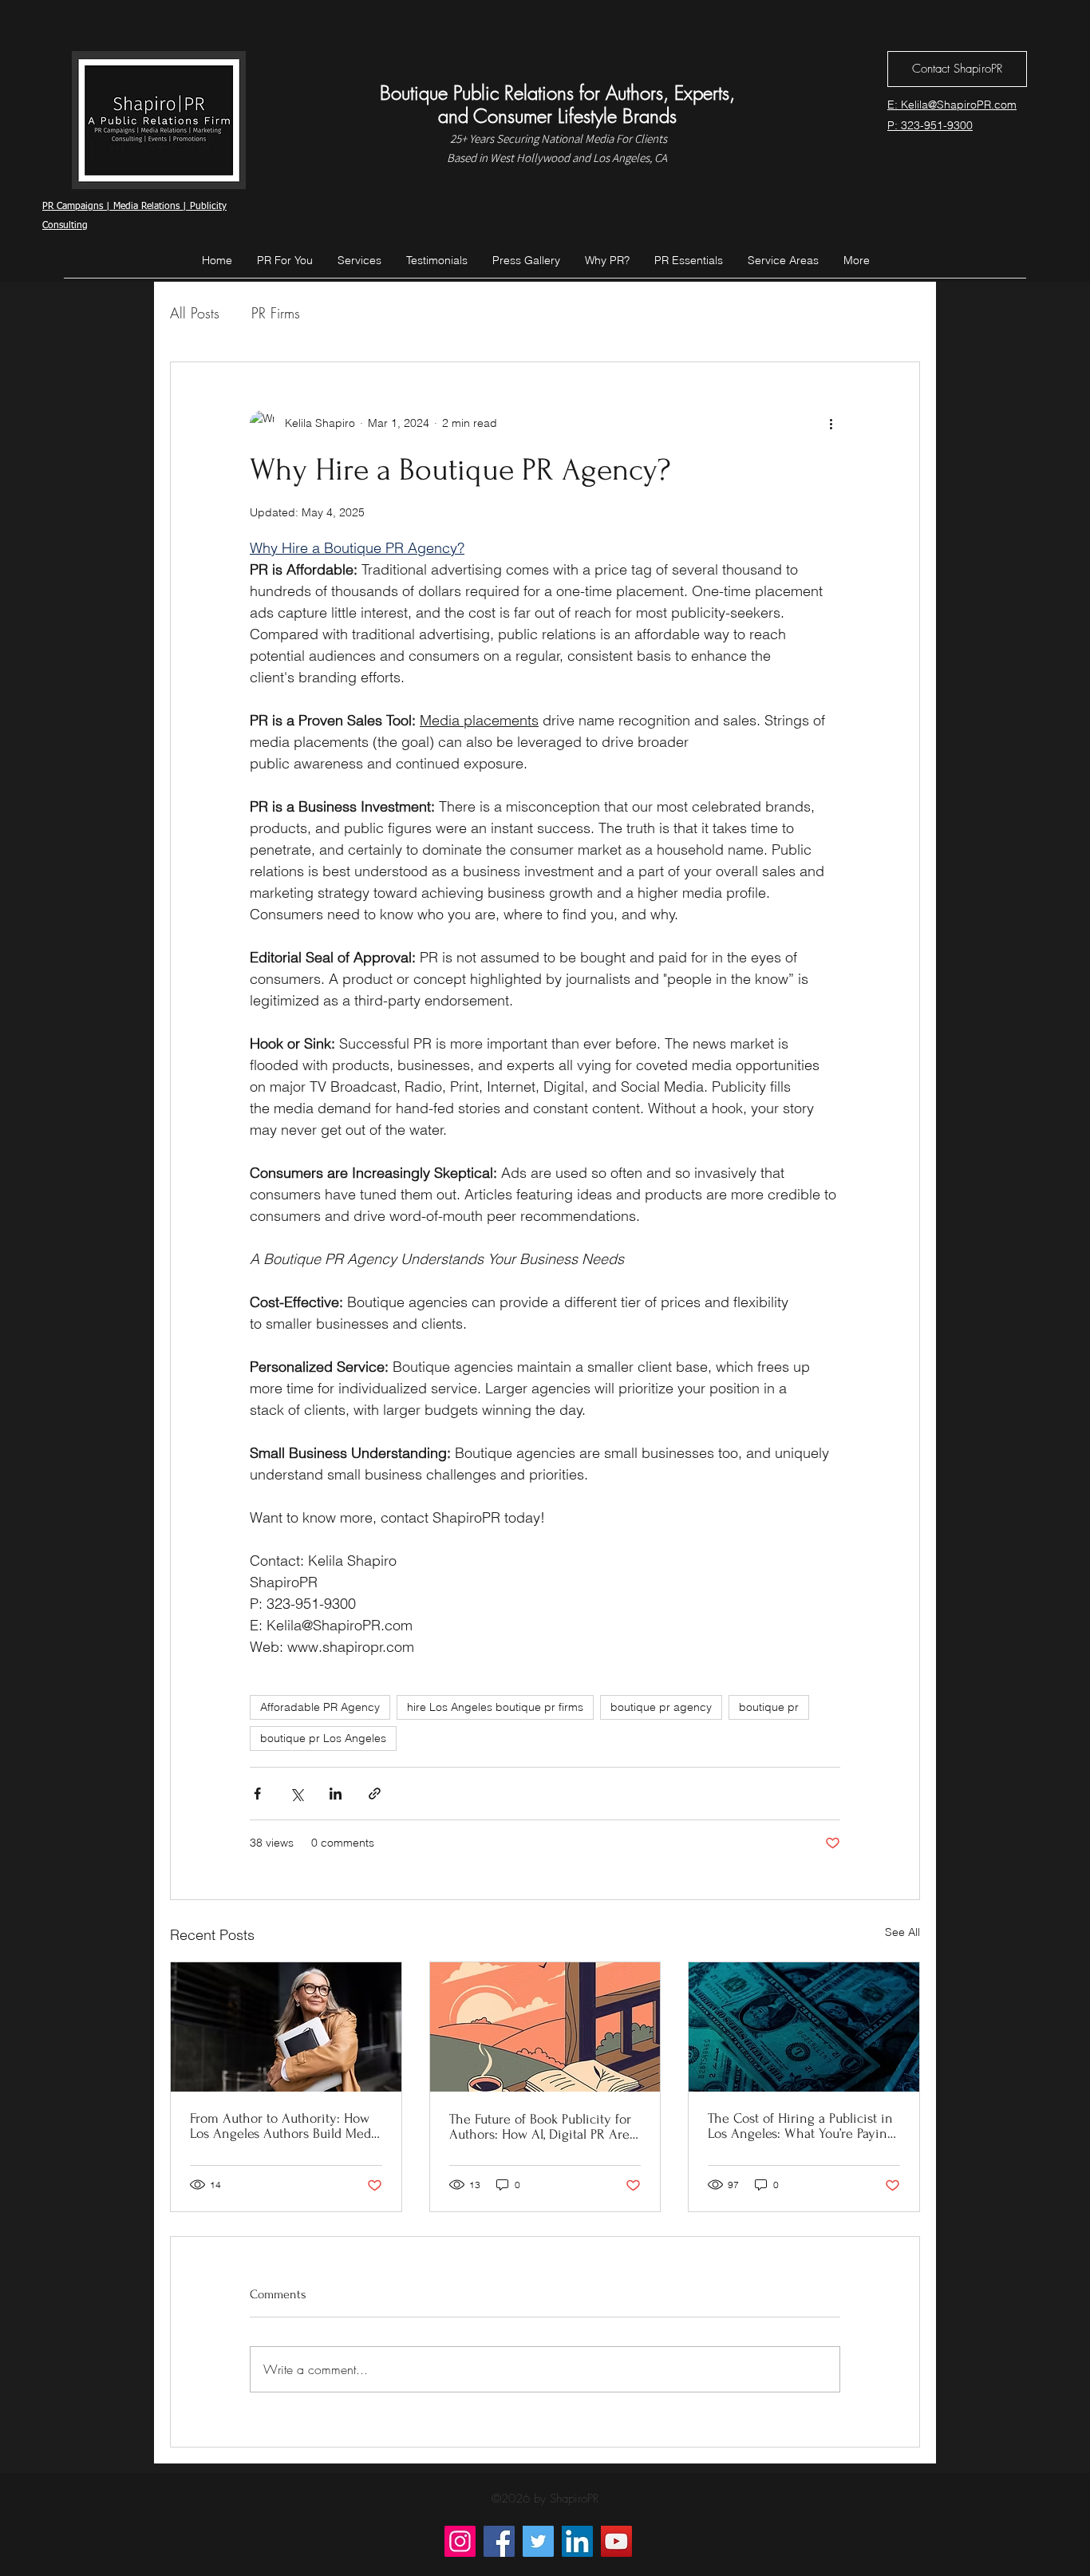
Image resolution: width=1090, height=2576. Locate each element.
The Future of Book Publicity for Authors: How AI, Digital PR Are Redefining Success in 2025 (540, 2127)
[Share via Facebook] (257, 1794)
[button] (783, 260)
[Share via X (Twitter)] (296, 1794)
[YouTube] (616, 2541)
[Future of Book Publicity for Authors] (545, 2027)
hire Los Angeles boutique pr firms (495, 1707)
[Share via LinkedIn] (336, 1794)
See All (902, 1932)
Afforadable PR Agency (320, 1707)
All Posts (195, 313)
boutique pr (769, 1707)
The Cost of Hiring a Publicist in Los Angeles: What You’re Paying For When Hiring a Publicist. (801, 2126)
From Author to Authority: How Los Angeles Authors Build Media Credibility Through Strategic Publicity (286, 2126)
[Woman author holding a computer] (286, 2027)
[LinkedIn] (577, 2541)
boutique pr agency (661, 1707)
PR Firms (276, 313)
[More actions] (831, 423)
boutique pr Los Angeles (323, 1738)
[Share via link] (375, 1794)
